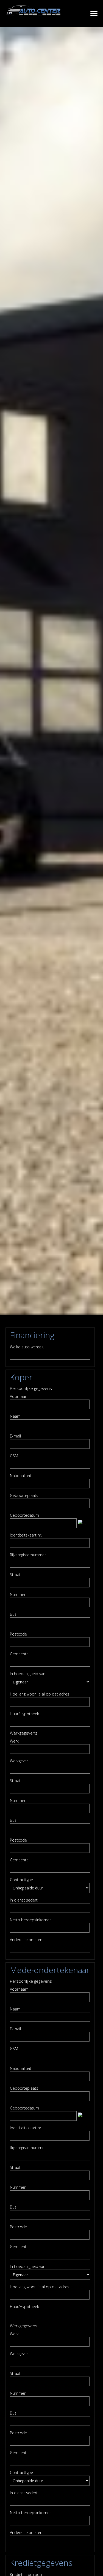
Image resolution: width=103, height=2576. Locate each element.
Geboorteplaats (24, 1495)
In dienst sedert (24, 1900)
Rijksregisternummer (28, 1555)
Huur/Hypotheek (24, 1714)
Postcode (18, 1634)
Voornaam (19, 1396)
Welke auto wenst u (27, 1347)
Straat (15, 1575)
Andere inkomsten (26, 1940)
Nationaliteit (21, 1476)
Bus (13, 1614)
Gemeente (19, 1654)
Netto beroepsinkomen (31, 1920)
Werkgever (19, 1761)
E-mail (15, 1436)
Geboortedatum (24, 1515)
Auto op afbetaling (86, 13)
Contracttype (21, 1880)
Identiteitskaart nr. (26, 1535)
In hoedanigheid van (28, 1674)
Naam (15, 1416)
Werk (14, 1741)
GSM (14, 1456)
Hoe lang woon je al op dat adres (40, 1694)
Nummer (18, 1594)
